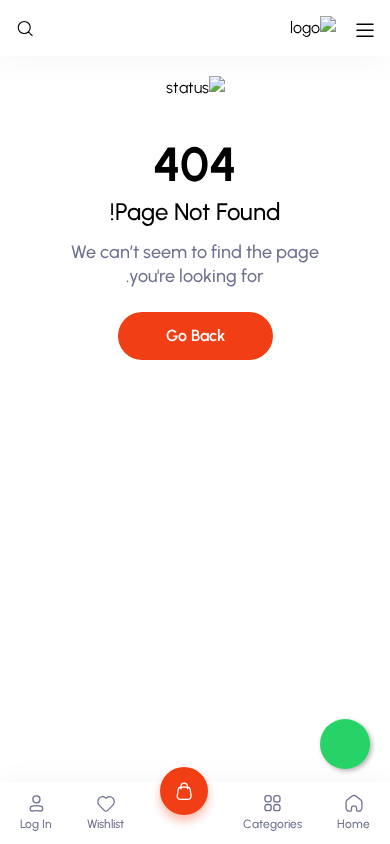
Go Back (195, 335)
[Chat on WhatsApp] (345, 744)
